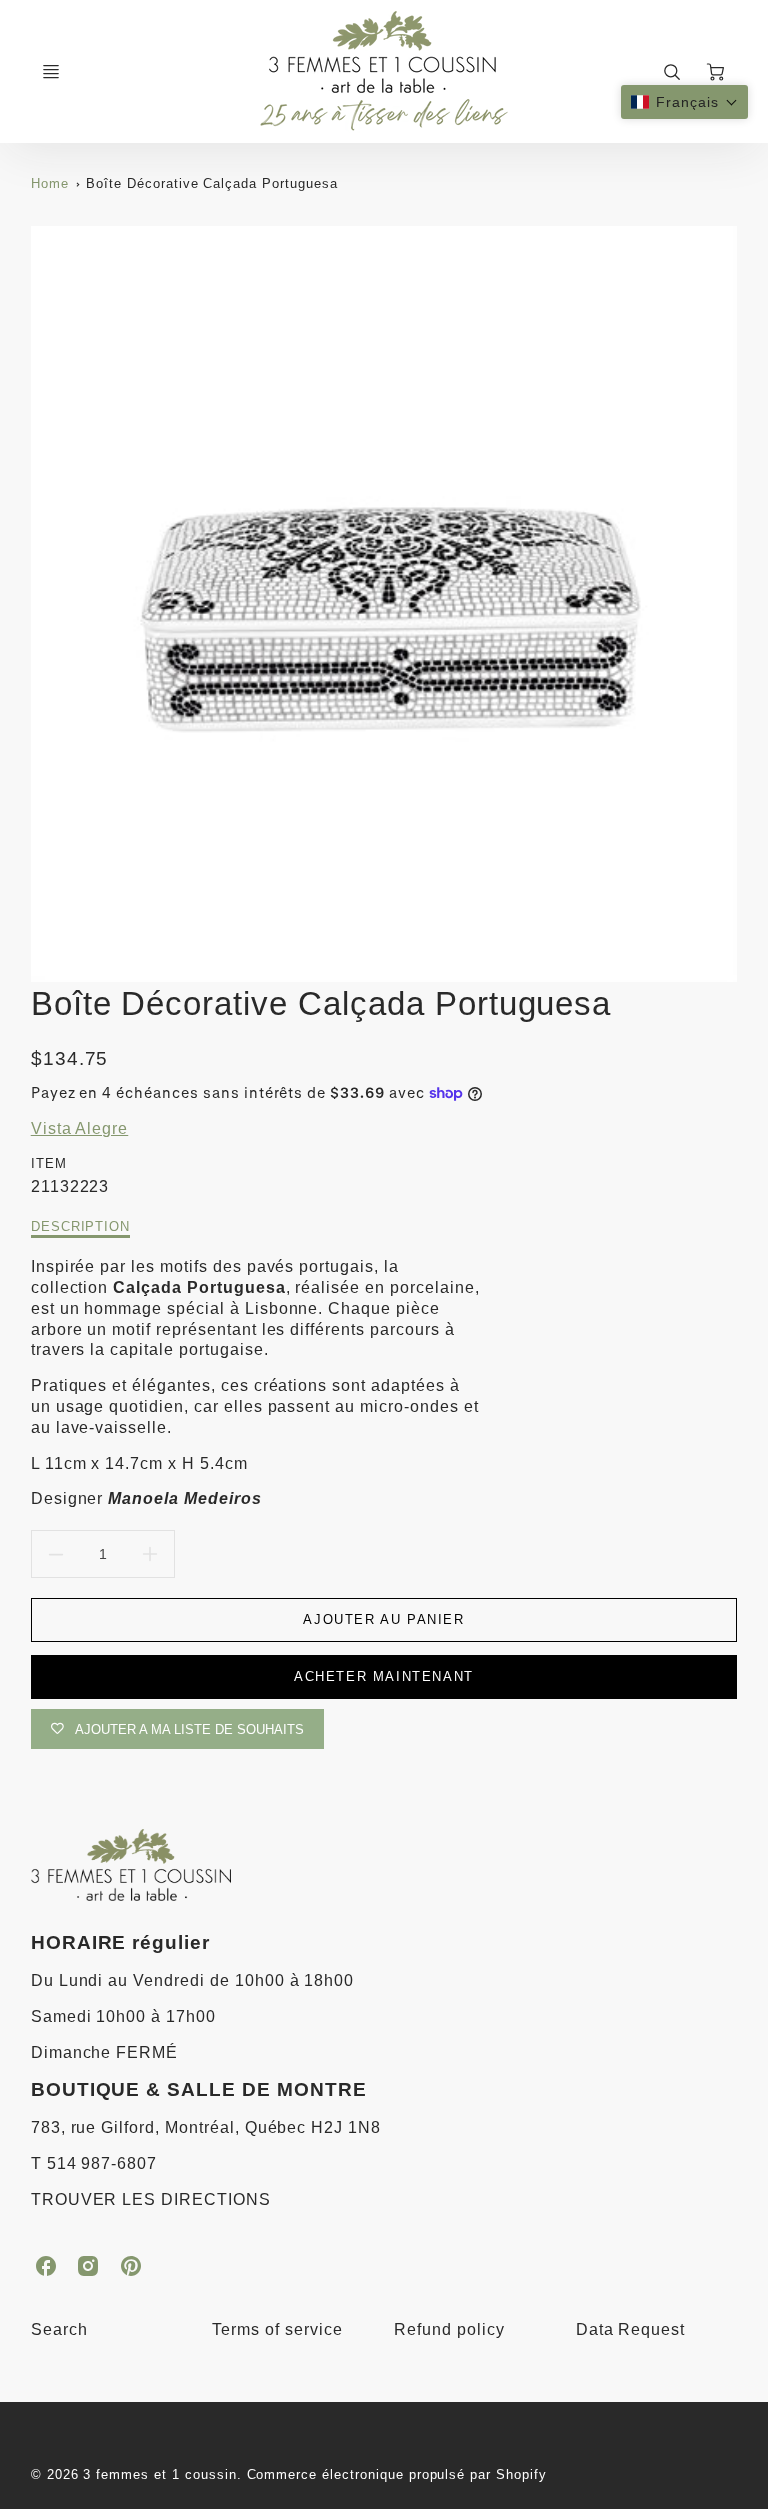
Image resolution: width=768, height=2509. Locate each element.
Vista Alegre (80, 1128)
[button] (684, 102)
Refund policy (449, 2329)
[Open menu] (51, 72)
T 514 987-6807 (94, 2163)
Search (59, 2329)
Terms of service (277, 2329)
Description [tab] (81, 1226)
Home (50, 183)
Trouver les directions (151, 2199)
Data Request (631, 2329)
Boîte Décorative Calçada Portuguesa (212, 183)
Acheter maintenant (384, 1676)
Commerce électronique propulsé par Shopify (397, 2474)
